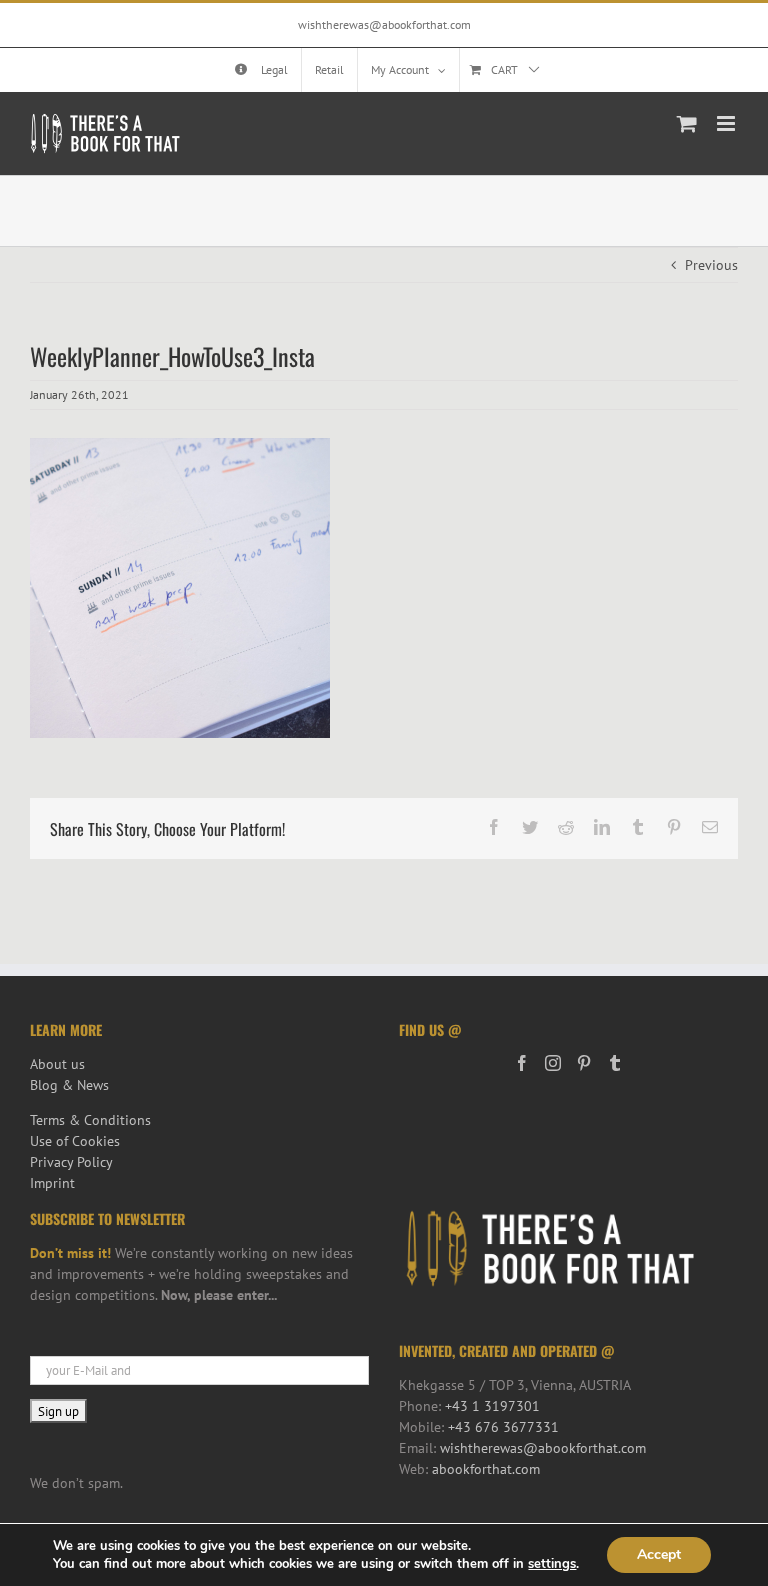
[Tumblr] (615, 1063)
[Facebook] (522, 1063)
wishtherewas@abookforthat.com (384, 24)
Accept (659, 1554)
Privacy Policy (71, 1162)
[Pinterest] (584, 1063)
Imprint (52, 1183)
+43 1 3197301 (492, 1406)
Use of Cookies (75, 1141)
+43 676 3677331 (503, 1427)
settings (552, 1564)
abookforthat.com (486, 1469)
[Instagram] (553, 1063)
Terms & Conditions (90, 1120)
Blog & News (69, 1085)
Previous (711, 265)
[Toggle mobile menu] (727, 123)
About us (57, 1064)
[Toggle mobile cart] (687, 123)
